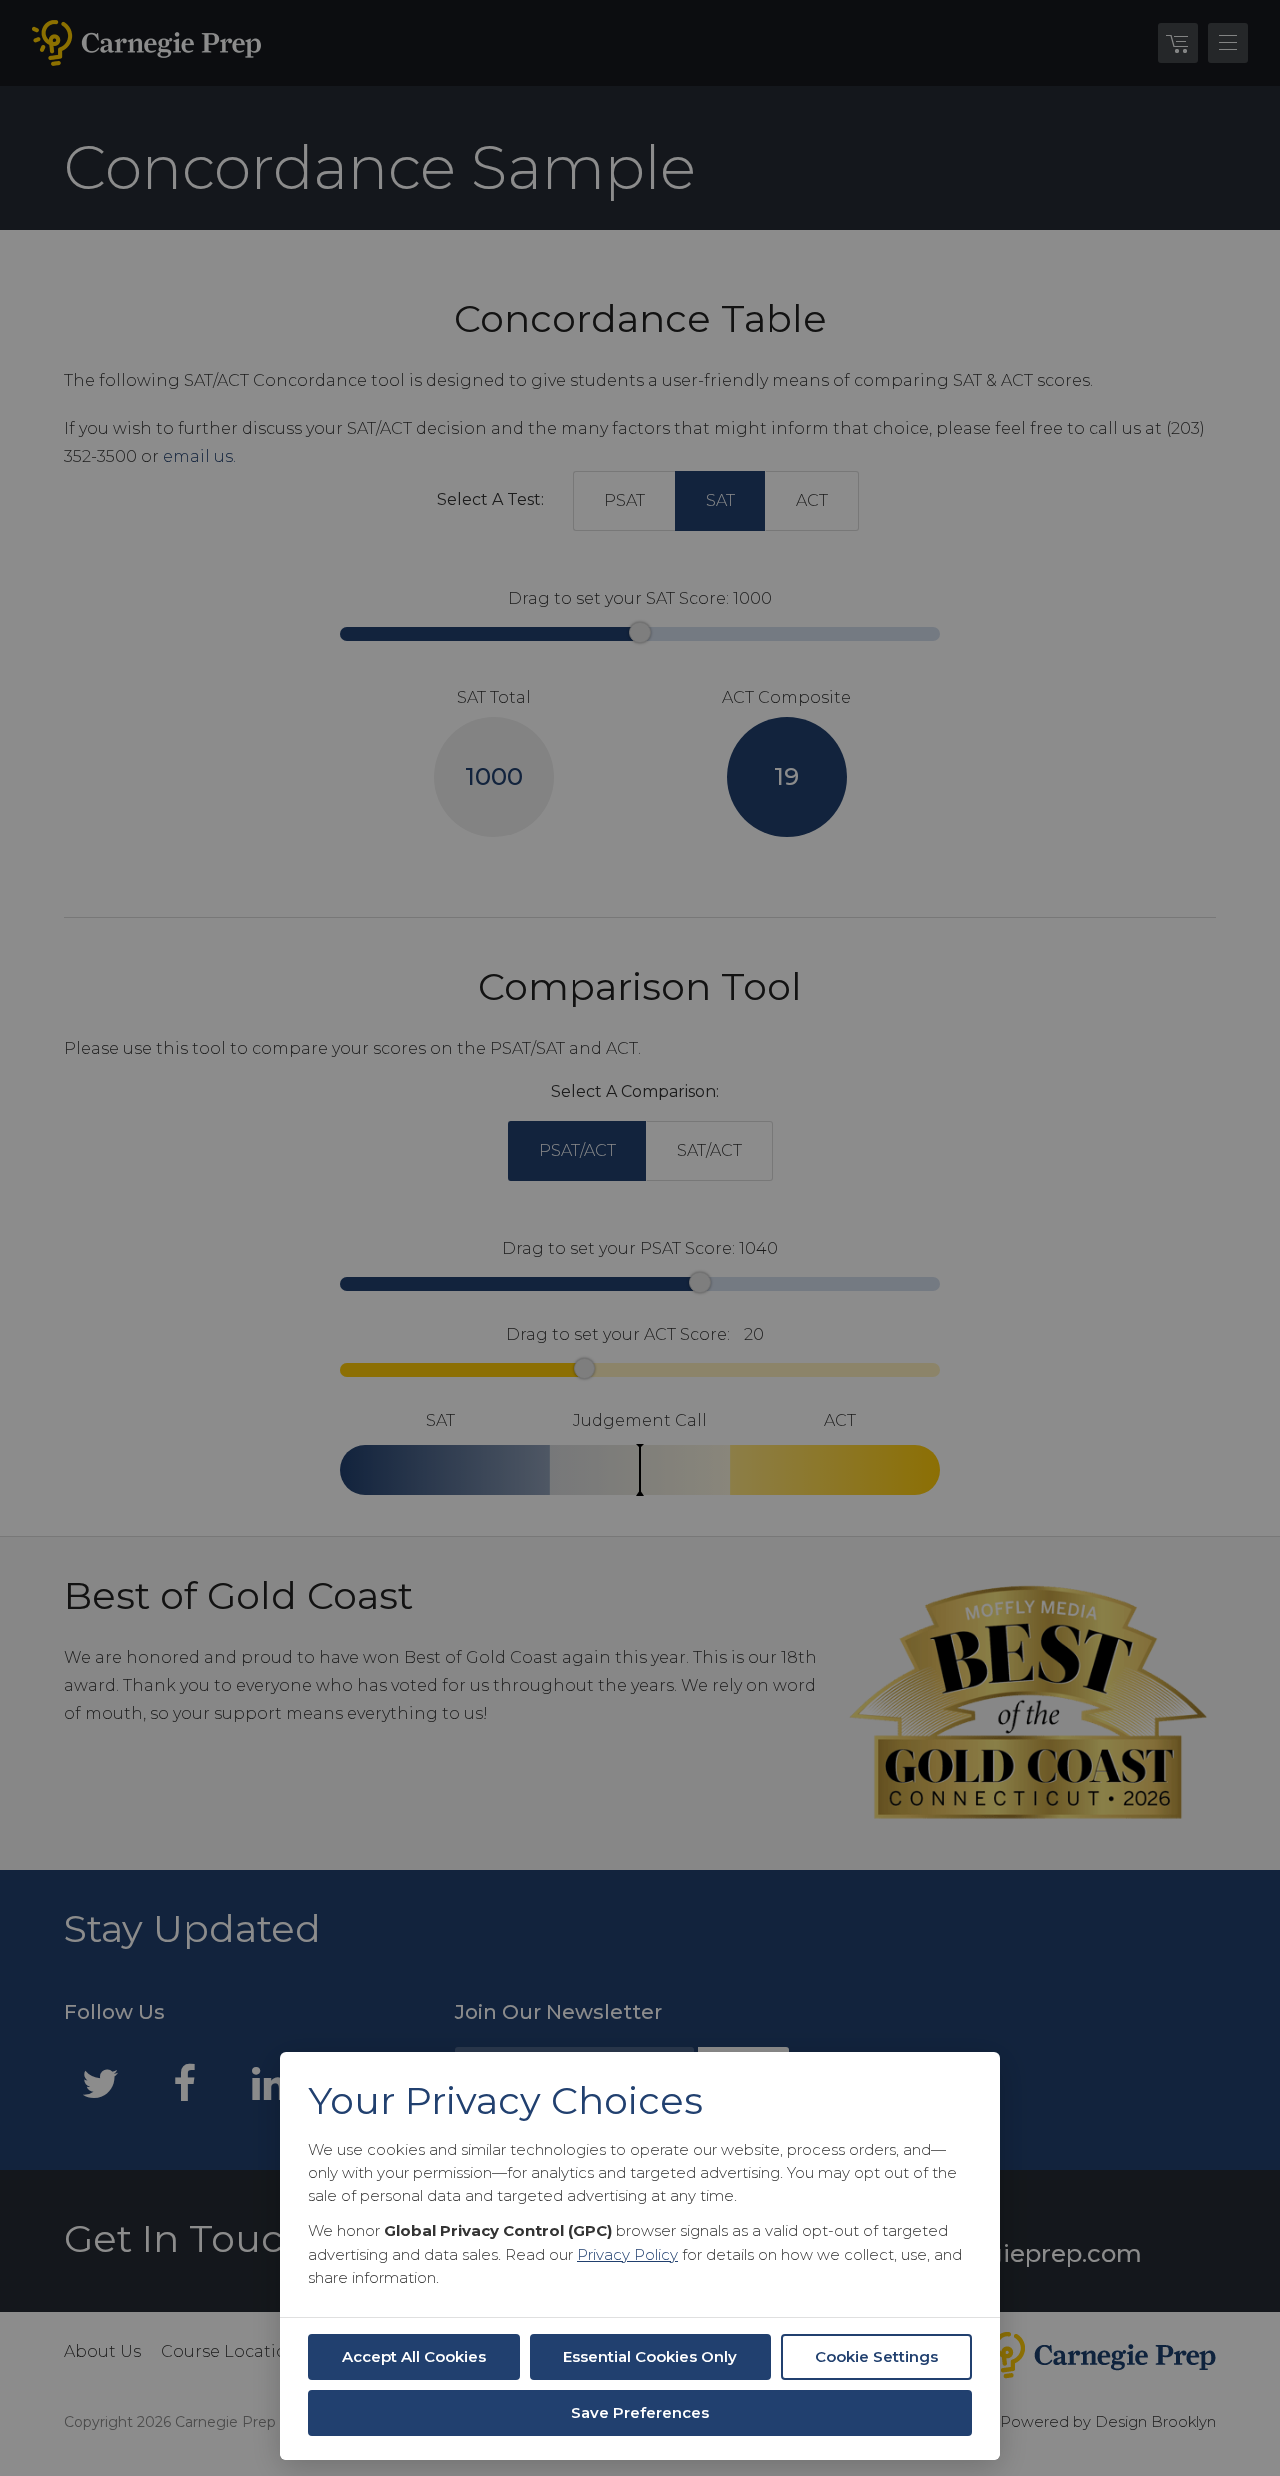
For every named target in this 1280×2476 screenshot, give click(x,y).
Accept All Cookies (414, 2356)
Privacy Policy (627, 2254)
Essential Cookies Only (650, 2356)
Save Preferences (640, 2412)
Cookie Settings (876, 2356)
